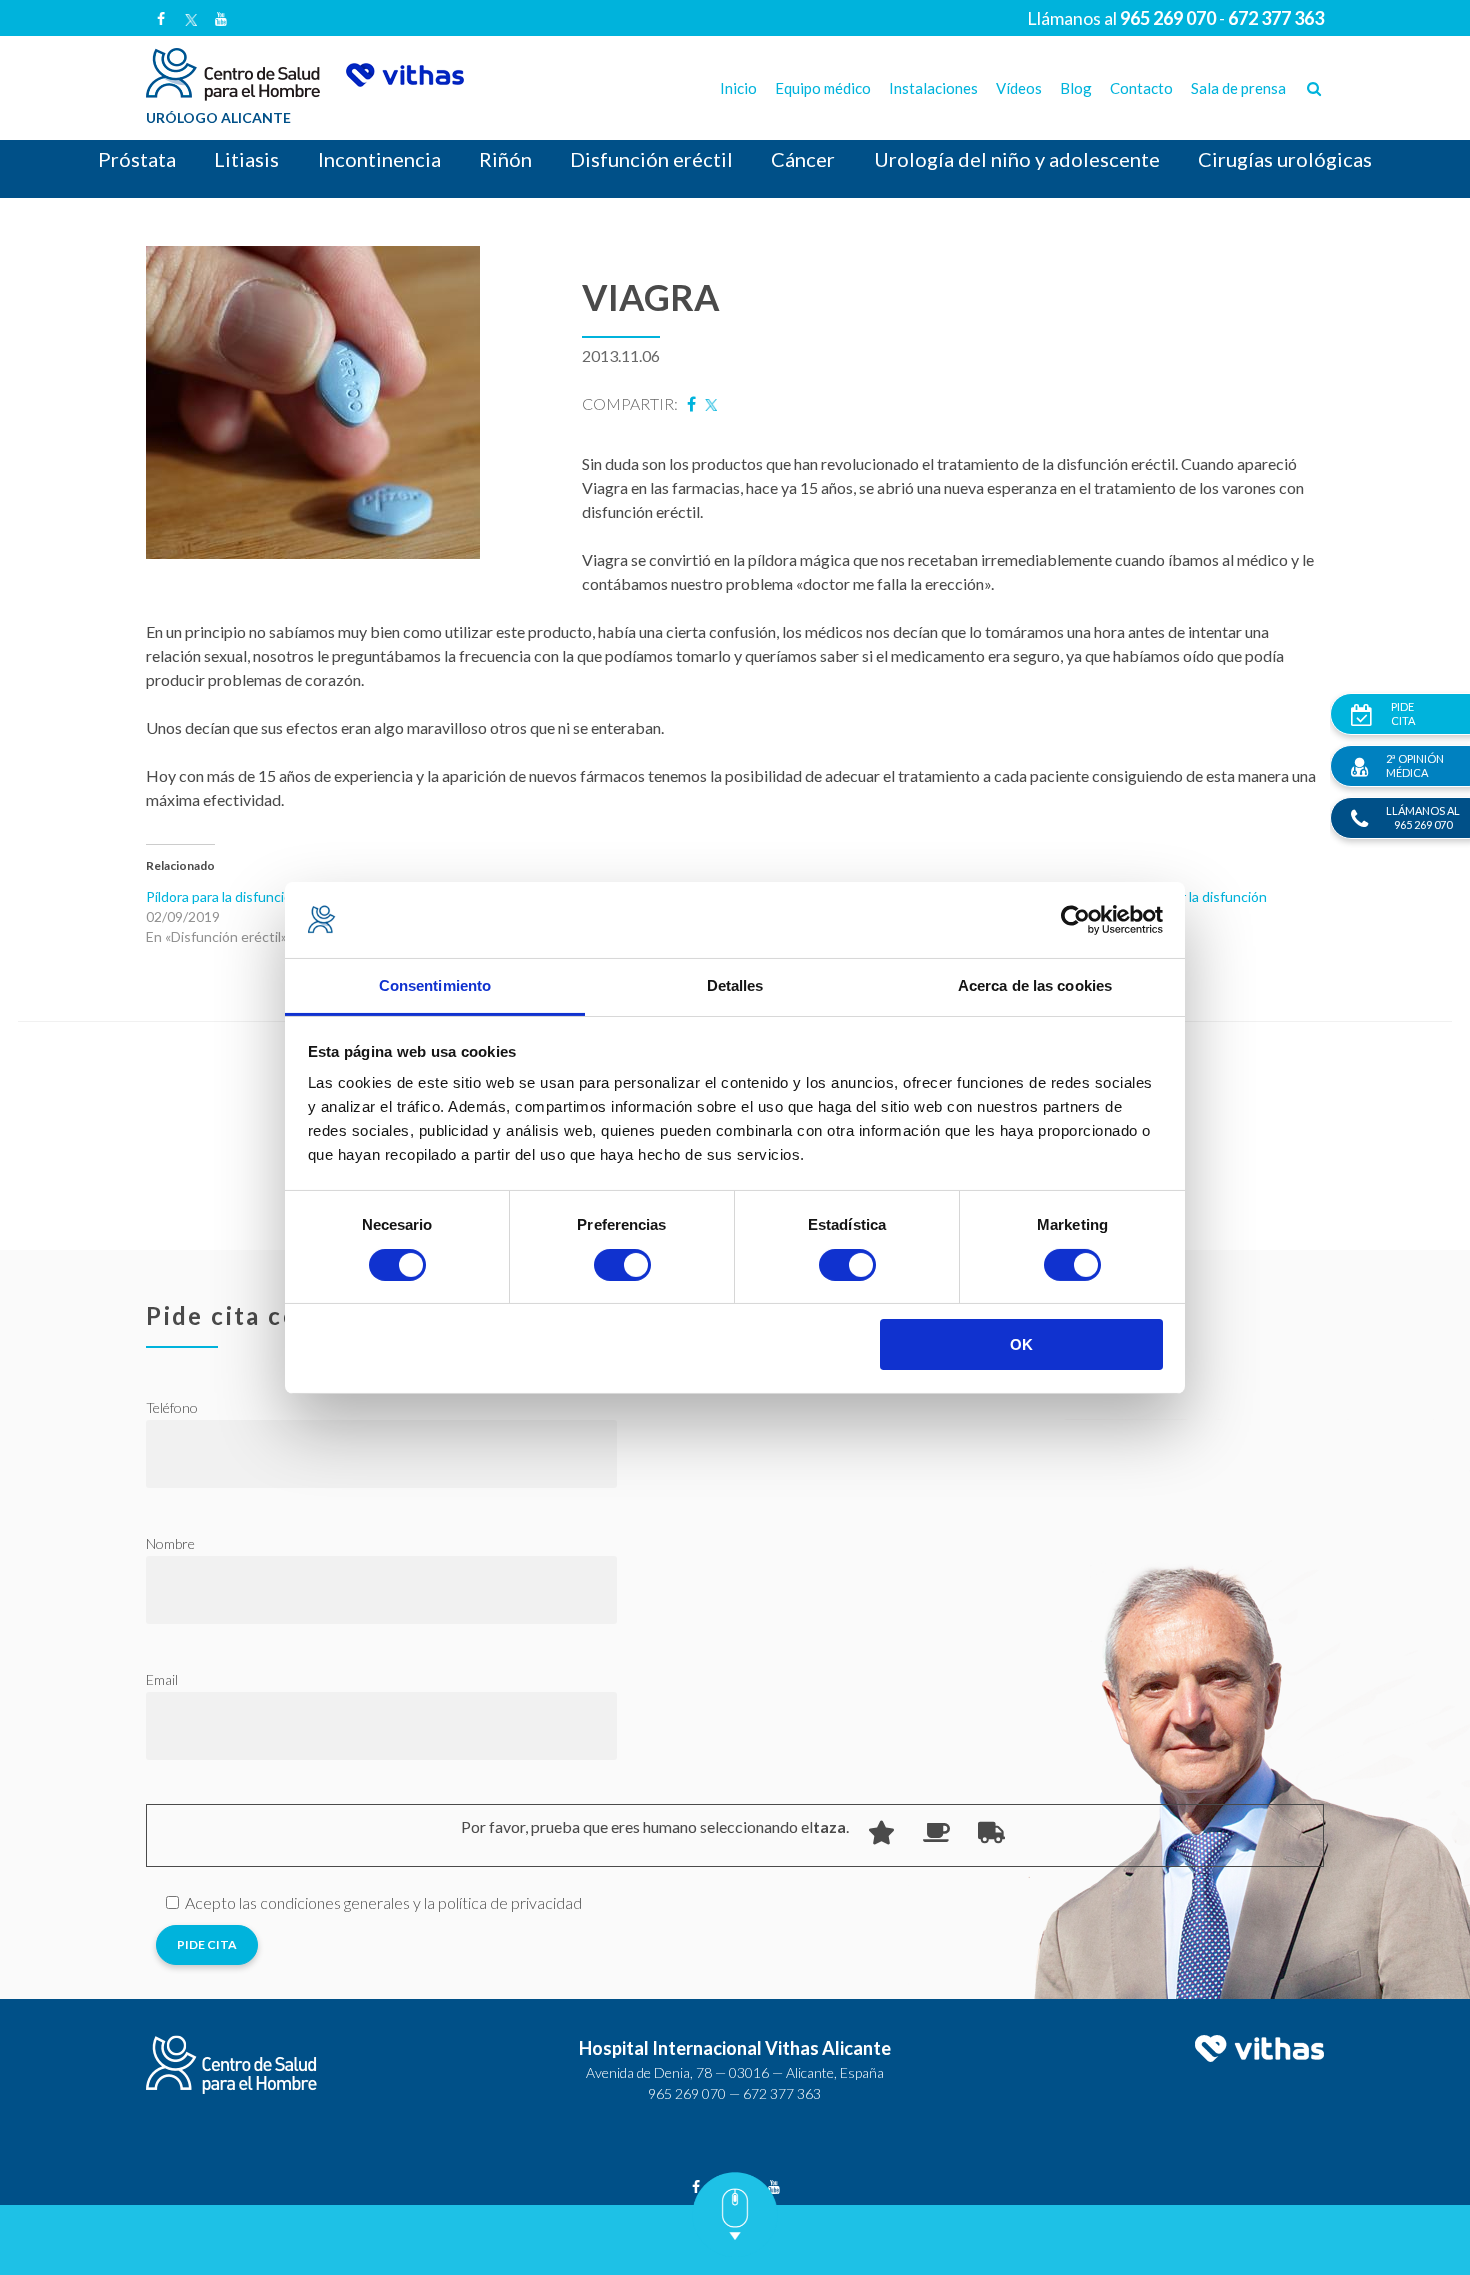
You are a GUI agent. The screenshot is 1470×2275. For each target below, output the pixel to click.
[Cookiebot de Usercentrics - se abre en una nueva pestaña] (1075, 920)
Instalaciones (933, 88)
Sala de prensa (1238, 88)
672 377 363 (782, 2093)
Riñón (505, 159)
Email (162, 1679)
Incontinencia (379, 159)
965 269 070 (687, 2093)
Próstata (137, 159)
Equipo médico (823, 88)
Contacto (1141, 88)
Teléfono (172, 1407)
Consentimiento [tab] (435, 985)
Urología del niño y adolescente (1017, 159)
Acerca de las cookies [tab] (1035, 985)
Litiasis (246, 159)
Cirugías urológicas (1285, 159)
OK (1021, 1344)
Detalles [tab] (735, 985)
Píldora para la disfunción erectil (244, 896)
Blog (1076, 88)
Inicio (738, 88)
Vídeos (1019, 88)
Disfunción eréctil (651, 159)
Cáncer (803, 159)
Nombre (170, 1543)
